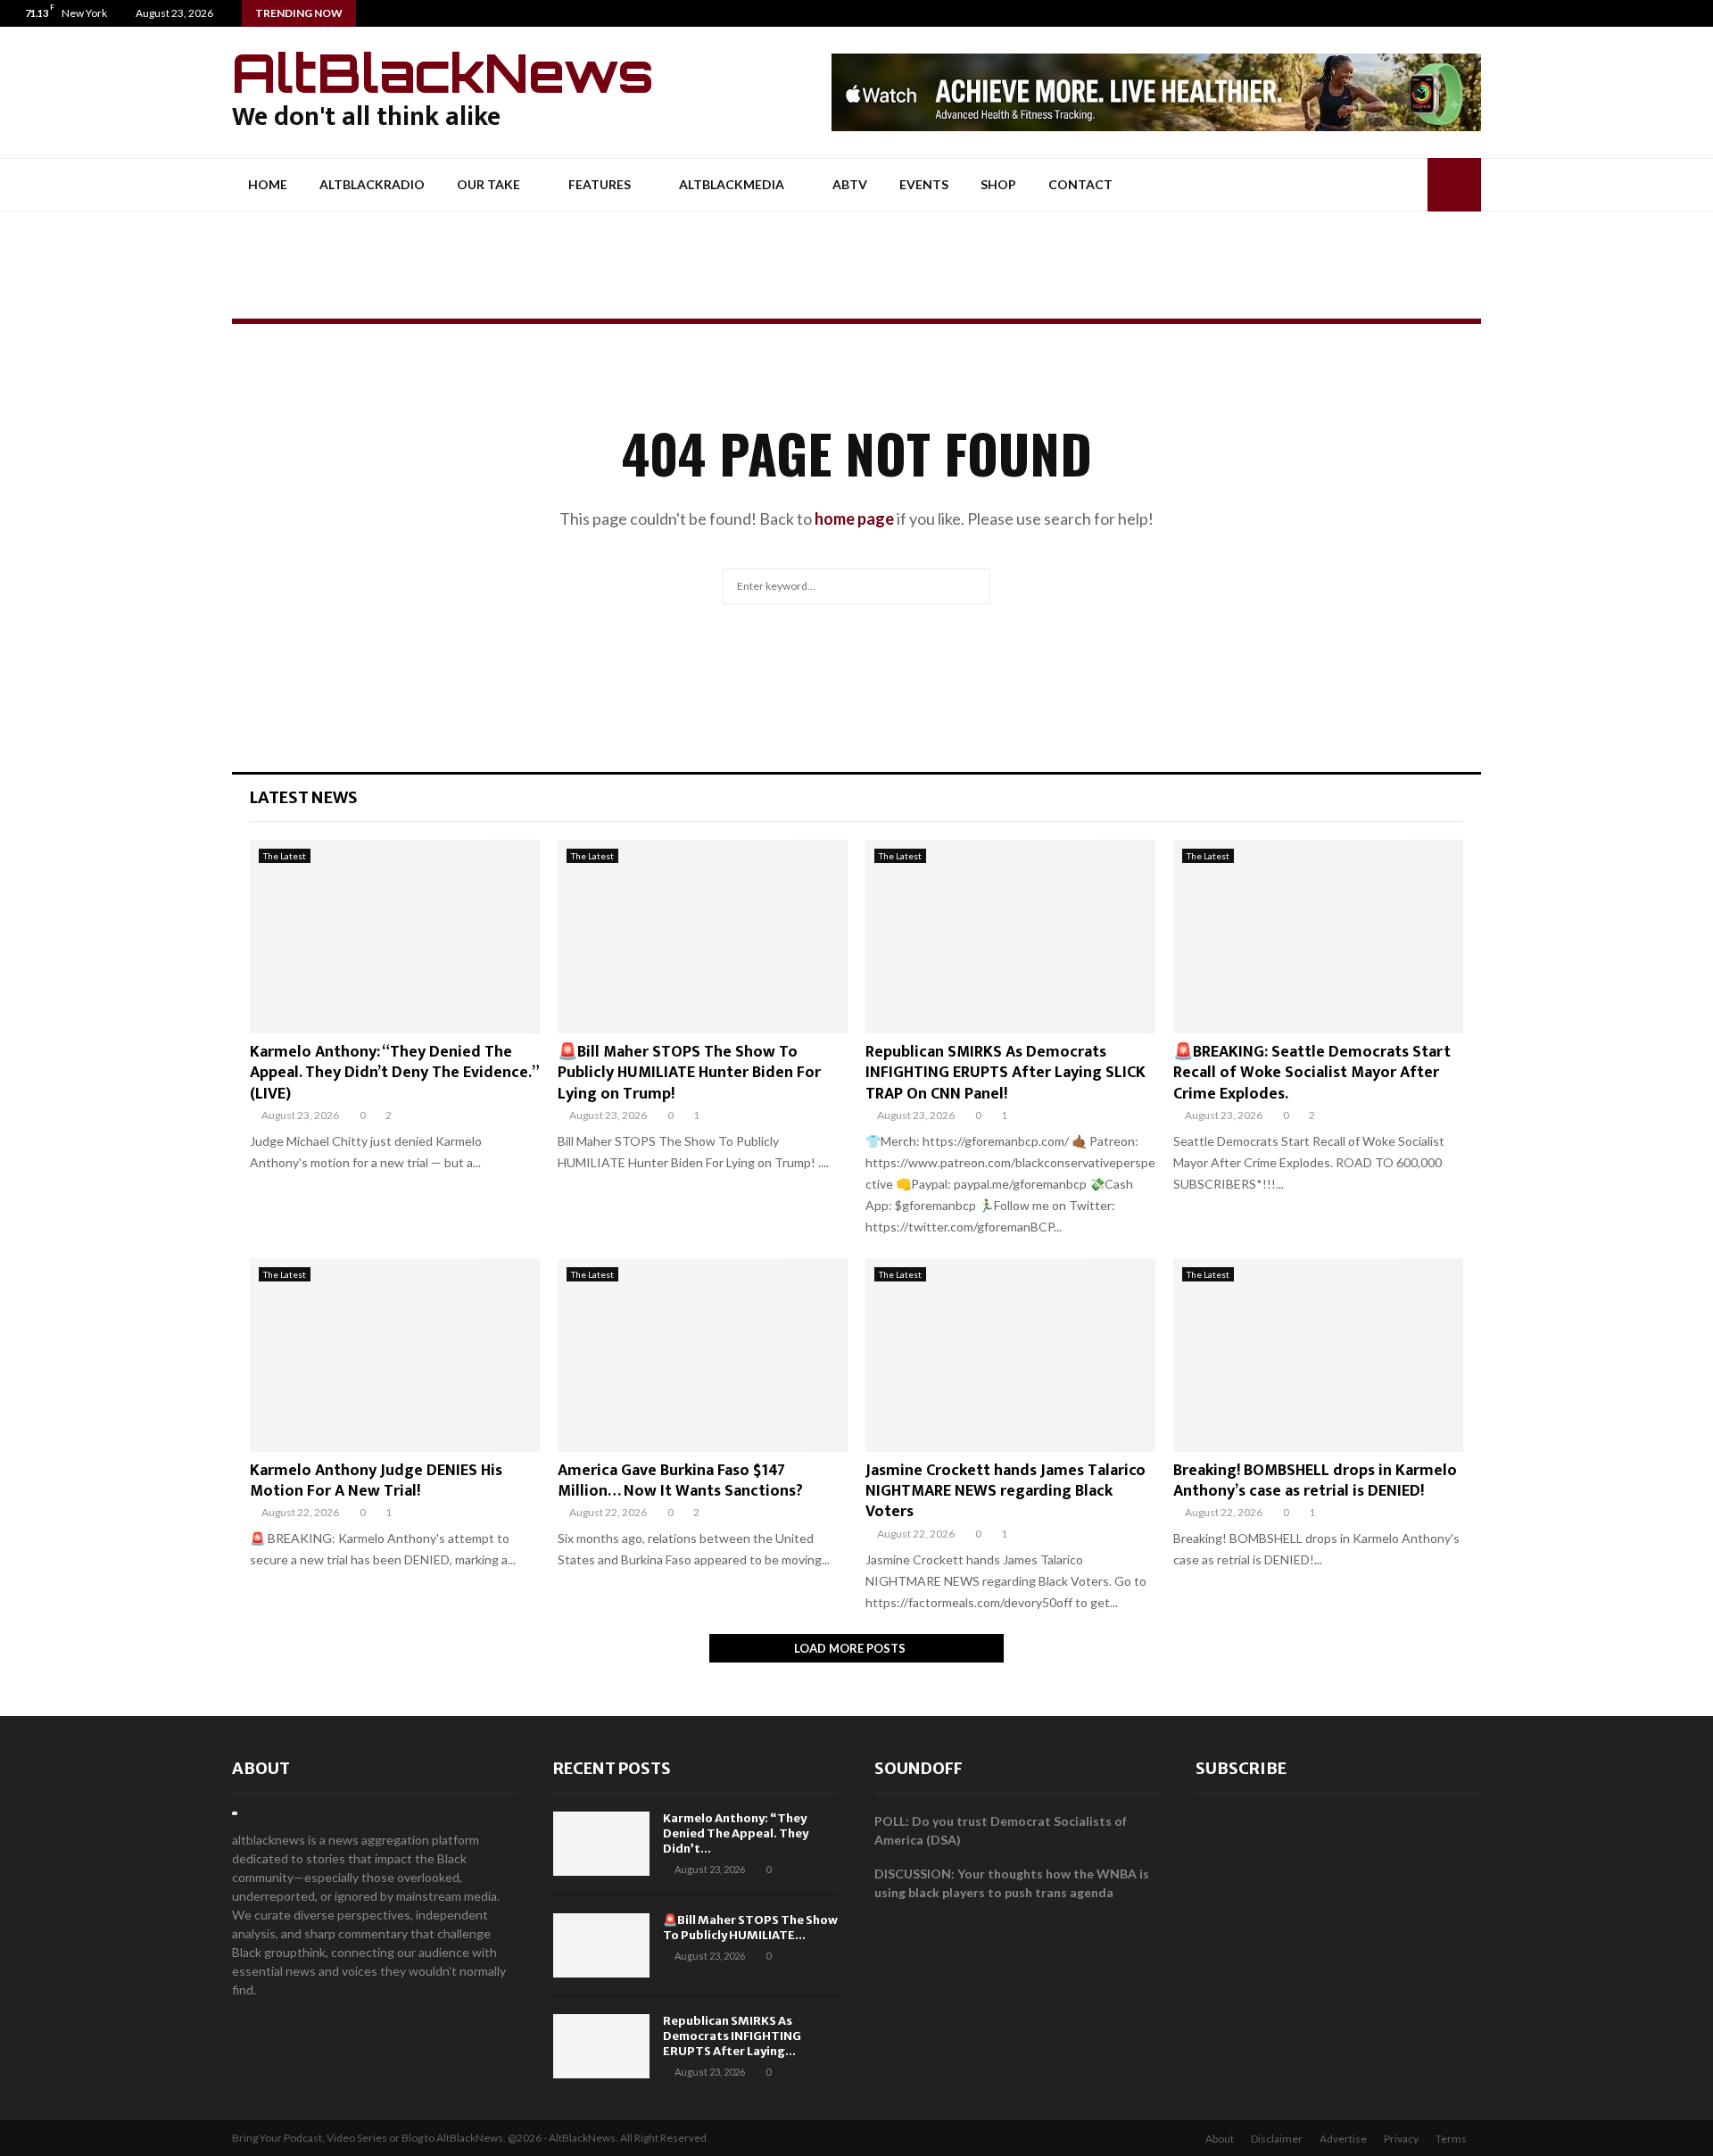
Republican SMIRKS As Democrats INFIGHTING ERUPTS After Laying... (732, 2036)
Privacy (1401, 2139)
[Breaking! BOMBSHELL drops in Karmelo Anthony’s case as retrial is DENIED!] (1318, 1355)
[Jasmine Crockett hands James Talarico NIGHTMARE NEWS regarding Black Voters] (1010, 1355)
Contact (1080, 184)
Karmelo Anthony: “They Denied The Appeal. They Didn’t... (736, 1833)
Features (600, 184)
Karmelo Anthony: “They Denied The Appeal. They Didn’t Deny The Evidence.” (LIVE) (394, 1073)
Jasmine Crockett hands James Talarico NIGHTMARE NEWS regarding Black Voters (1005, 1492)
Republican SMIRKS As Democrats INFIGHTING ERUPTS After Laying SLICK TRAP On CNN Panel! (1005, 1073)
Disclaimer (1277, 2139)
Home (268, 184)
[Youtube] (1699, 13)
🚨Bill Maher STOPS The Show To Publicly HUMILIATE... (750, 1928)
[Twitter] (1680, 13)
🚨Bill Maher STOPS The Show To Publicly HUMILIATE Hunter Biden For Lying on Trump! (689, 1073)
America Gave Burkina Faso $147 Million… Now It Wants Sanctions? (680, 1481)
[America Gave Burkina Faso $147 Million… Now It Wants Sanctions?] (703, 1355)
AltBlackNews (443, 72)
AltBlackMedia (732, 184)
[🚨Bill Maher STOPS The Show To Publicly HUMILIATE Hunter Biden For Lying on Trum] (703, 937)
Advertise (1343, 2139)
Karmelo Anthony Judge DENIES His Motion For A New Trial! (376, 1481)
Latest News (304, 797)
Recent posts (612, 1768)
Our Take (488, 184)
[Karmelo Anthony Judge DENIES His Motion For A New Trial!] (395, 1355)
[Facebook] (1662, 13)
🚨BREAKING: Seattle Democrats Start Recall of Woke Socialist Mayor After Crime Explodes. (1312, 1073)
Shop (998, 184)
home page (854, 518)
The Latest (285, 856)
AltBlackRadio (372, 184)
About (261, 1768)
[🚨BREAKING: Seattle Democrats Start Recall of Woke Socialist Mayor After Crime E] (1318, 937)
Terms (1451, 2139)
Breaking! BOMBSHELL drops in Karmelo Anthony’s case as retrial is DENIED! (1315, 1481)
